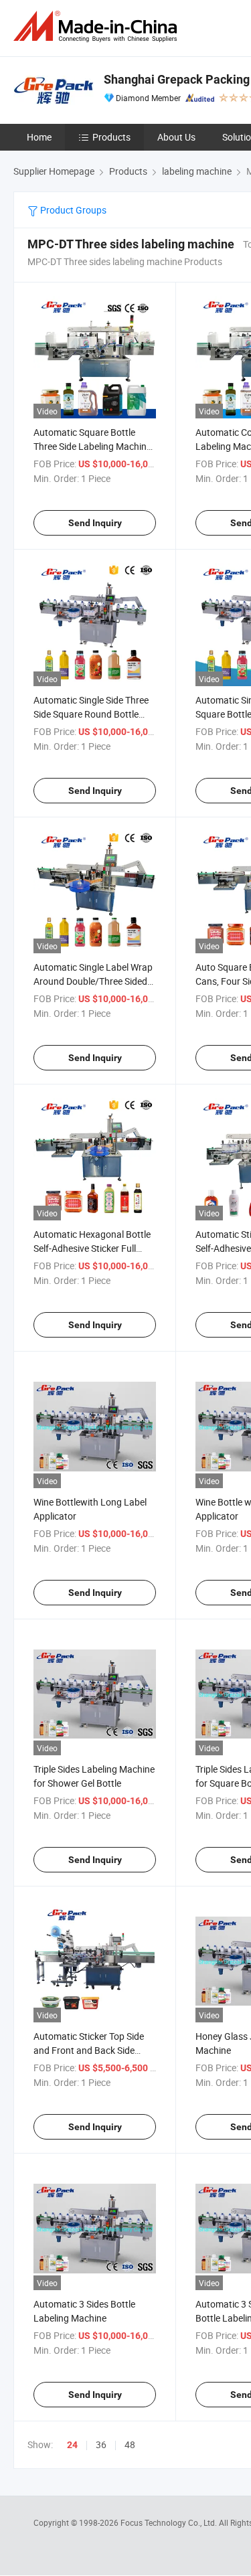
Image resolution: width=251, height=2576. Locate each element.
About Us (176, 137)
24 (72, 2445)
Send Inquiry (95, 523)
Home (39, 137)
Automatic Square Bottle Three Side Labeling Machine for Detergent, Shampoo (92, 446)
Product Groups (72, 210)
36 (101, 2444)
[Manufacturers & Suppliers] (98, 26)
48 (130, 2444)
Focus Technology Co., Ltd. (170, 2522)
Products (111, 137)
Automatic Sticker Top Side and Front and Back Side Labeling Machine (89, 2050)
